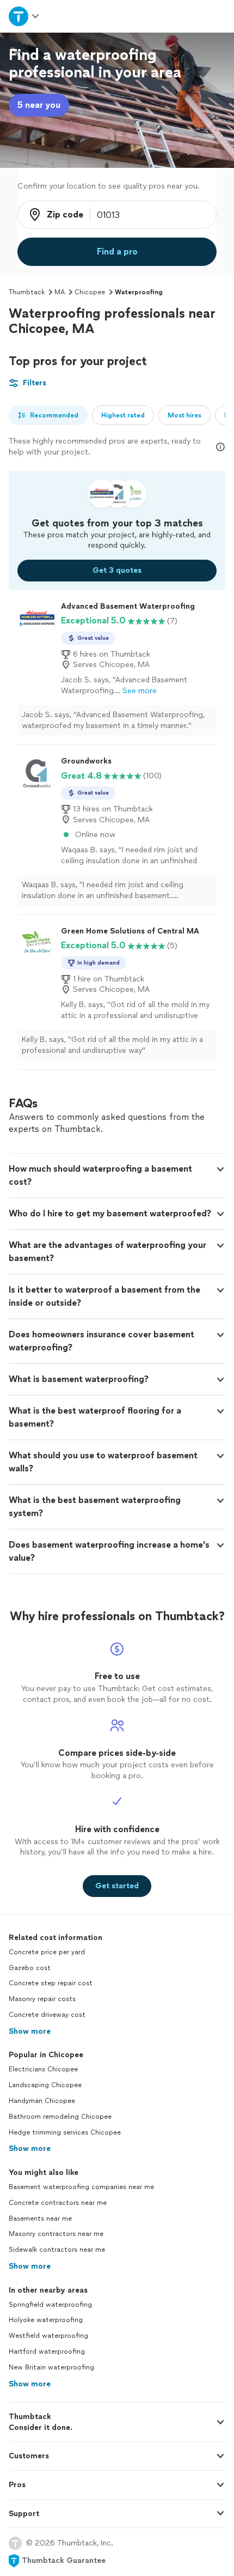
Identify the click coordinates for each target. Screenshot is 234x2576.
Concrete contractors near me (58, 2203)
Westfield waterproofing (48, 2336)
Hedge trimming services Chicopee (65, 2132)
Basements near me (40, 2219)
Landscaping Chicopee (45, 2085)
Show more (30, 2031)
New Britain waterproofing (51, 2367)
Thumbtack (27, 292)
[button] (117, 1175)
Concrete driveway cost (47, 2015)
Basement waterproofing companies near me (81, 2187)
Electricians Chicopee (43, 2069)
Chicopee (90, 292)
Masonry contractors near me (56, 2234)
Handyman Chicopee (42, 2101)
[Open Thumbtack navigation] (24, 16)
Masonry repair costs (42, 1999)
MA (60, 292)
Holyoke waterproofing (46, 2320)
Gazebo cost (30, 1968)
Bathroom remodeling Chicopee (60, 2117)
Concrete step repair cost (51, 1983)
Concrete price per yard (47, 1952)
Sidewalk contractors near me (57, 2250)
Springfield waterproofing (50, 2305)
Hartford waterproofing (47, 2351)
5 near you (39, 105)
